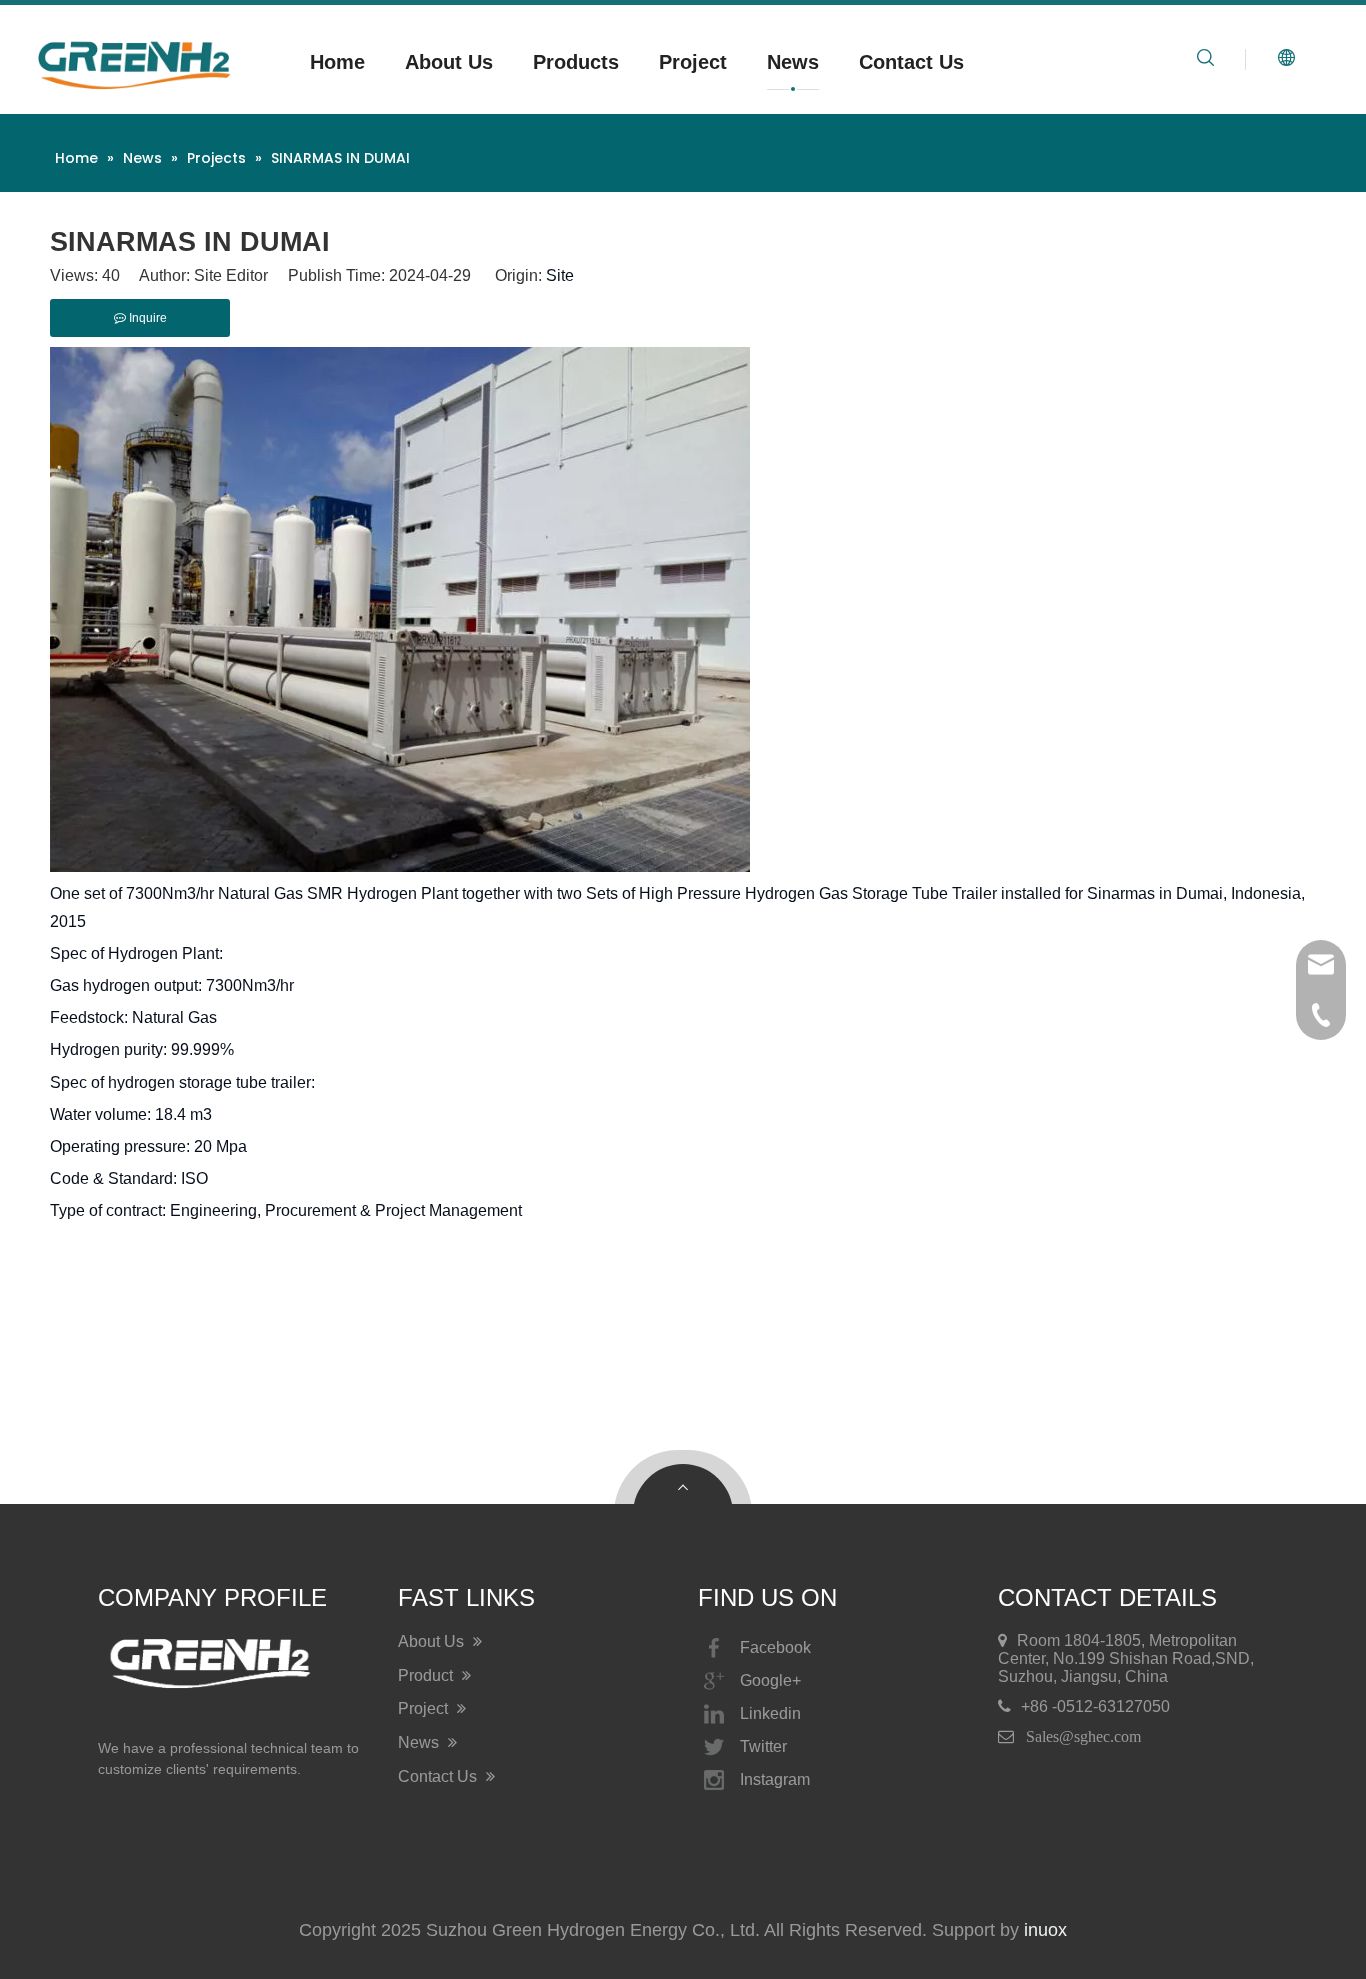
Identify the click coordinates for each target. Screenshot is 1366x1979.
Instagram (775, 1779)
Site (560, 275)
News (793, 62)
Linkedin (770, 1713)
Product (427, 1675)
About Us (449, 62)
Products (576, 62)
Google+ (770, 1680)
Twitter (763, 1746)
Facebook (775, 1647)
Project (693, 62)
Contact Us (911, 62)
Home (337, 62)
